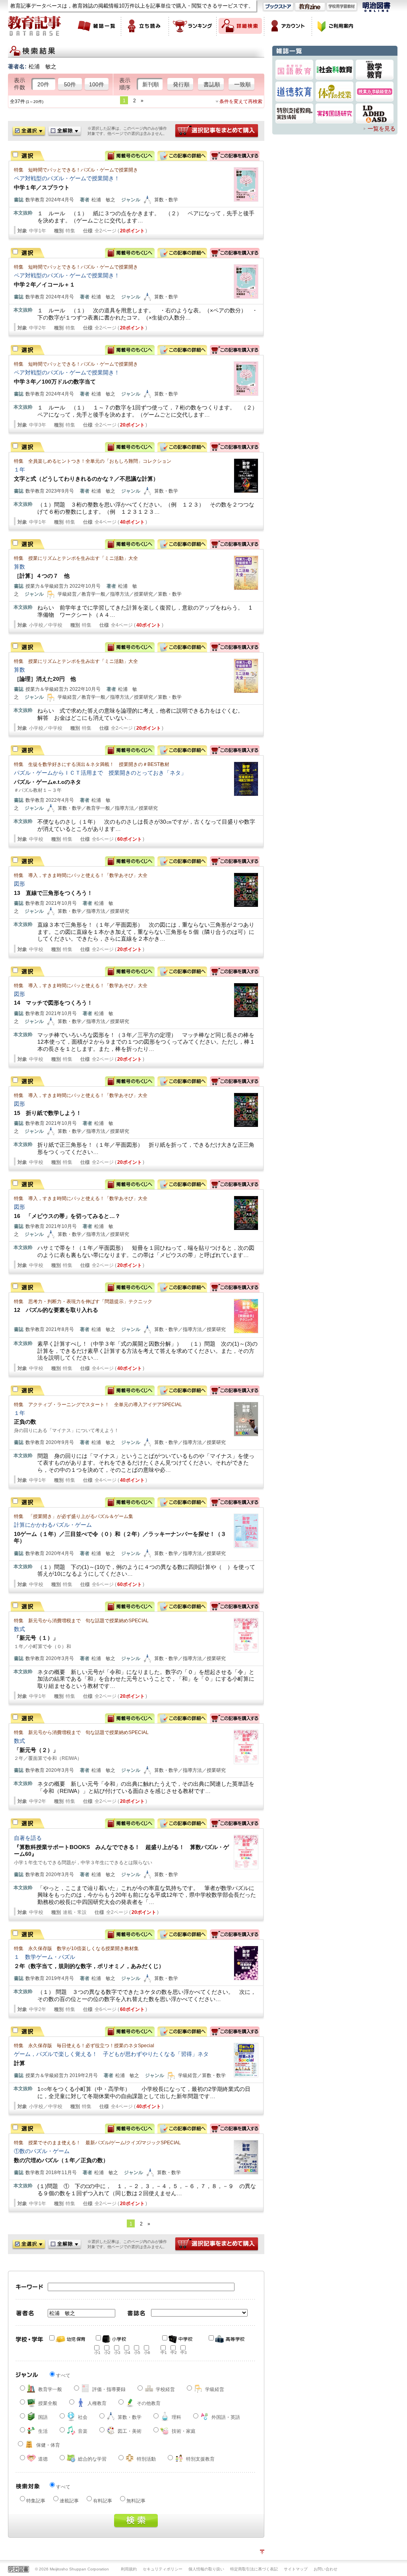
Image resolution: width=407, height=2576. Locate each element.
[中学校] (180, 2339)
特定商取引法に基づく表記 (254, 2569)
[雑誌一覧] (97, 26)
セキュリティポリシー (163, 2569)
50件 (70, 84)
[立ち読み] (145, 26)
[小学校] (114, 2339)
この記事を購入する (235, 156)
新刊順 (151, 84)
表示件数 (19, 84)
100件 (97, 84)
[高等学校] (227, 2339)
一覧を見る (382, 129)
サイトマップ (296, 2569)
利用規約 (129, 2569)
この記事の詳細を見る (182, 156)
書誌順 (212, 84)
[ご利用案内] (336, 26)
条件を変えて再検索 (241, 101)
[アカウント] (288, 26)
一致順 (242, 84)
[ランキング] (193, 26)
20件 (43, 84)
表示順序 (125, 84)
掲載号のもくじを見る (130, 156)
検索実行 (136, 2521)
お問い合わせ (326, 2569)
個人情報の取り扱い (206, 2569)
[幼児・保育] (68, 2339)
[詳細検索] (240, 26)
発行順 (181, 84)
